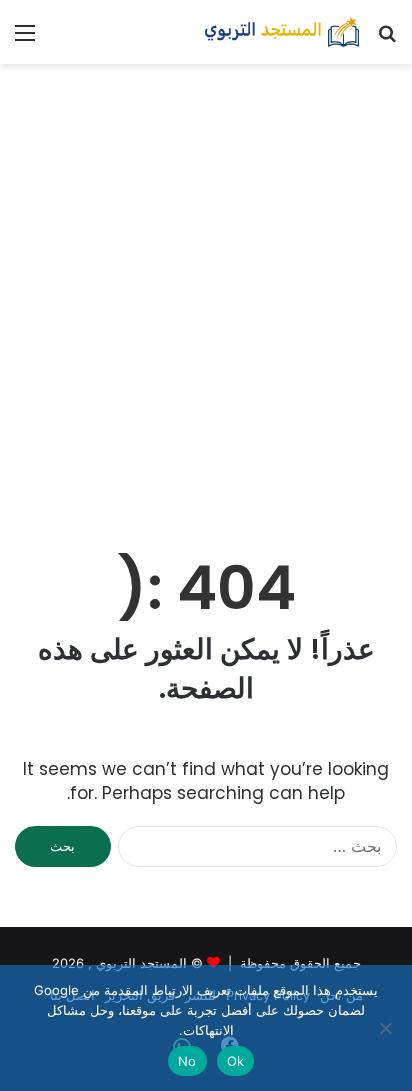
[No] (387, 1028)
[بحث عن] (387, 39)
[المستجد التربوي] (282, 32)
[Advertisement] (206, 290)
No (187, 1061)
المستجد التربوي (141, 963)
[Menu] (25, 39)
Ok (236, 1061)
